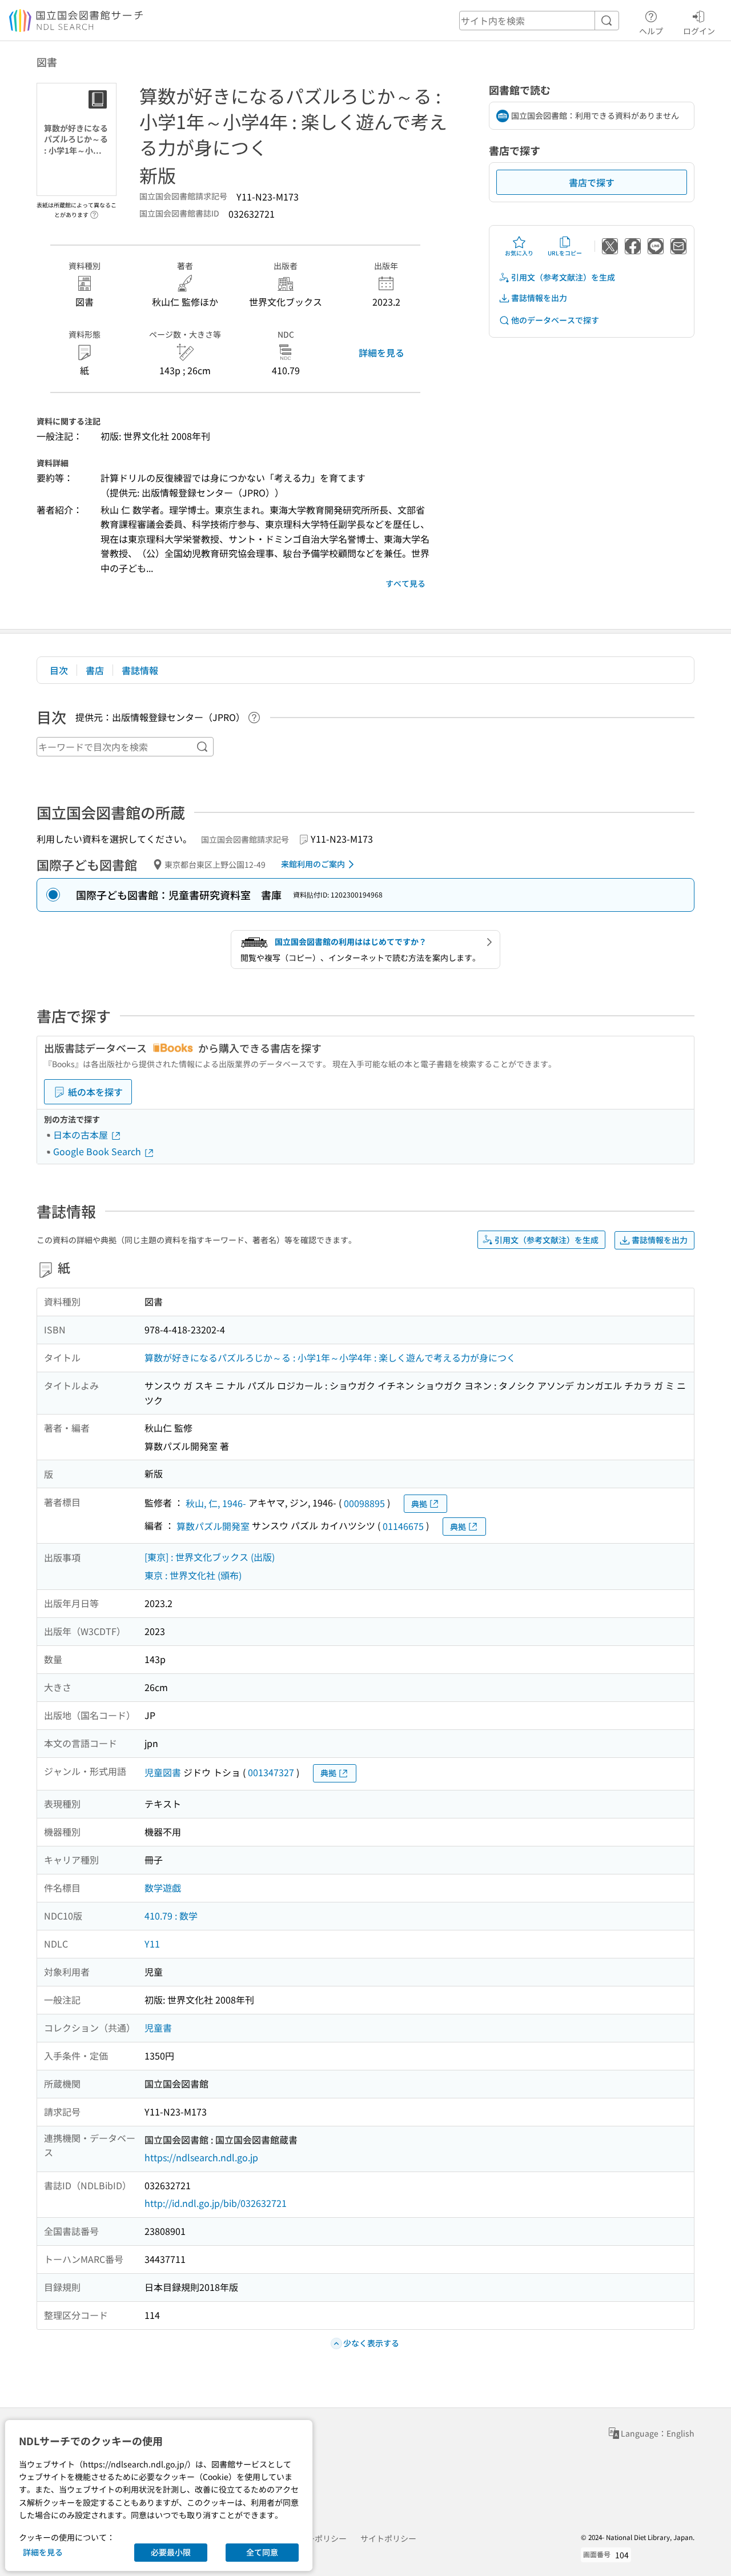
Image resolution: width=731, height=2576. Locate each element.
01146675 (403, 1526)
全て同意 (262, 2552)
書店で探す (592, 182)
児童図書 (163, 1772)
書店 (95, 670)
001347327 (271, 1772)
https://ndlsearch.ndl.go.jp (201, 2157)
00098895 (364, 1503)
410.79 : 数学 (171, 1916)
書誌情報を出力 (539, 298)
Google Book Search (98, 1151)
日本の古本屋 (82, 1135)
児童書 (158, 2028)
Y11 (152, 1944)
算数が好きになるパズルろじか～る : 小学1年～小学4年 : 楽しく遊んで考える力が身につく (330, 1357)
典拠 (419, 1504)
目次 (59, 670)
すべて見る (405, 583)
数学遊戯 (163, 1888)
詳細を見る (381, 352)
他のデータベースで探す (555, 320)
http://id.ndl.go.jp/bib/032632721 (216, 2203)
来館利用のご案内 (313, 864)
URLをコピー (565, 253)
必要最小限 (171, 2552)
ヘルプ (651, 31)
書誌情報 (140, 670)
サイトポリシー (388, 2538)
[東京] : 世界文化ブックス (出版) (210, 1557)
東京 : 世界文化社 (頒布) (193, 1575)
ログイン (699, 31)
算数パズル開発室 (213, 1526)
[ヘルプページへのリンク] (94, 211)
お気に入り (519, 253)
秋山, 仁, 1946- (216, 1503)
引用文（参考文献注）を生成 (563, 277)
